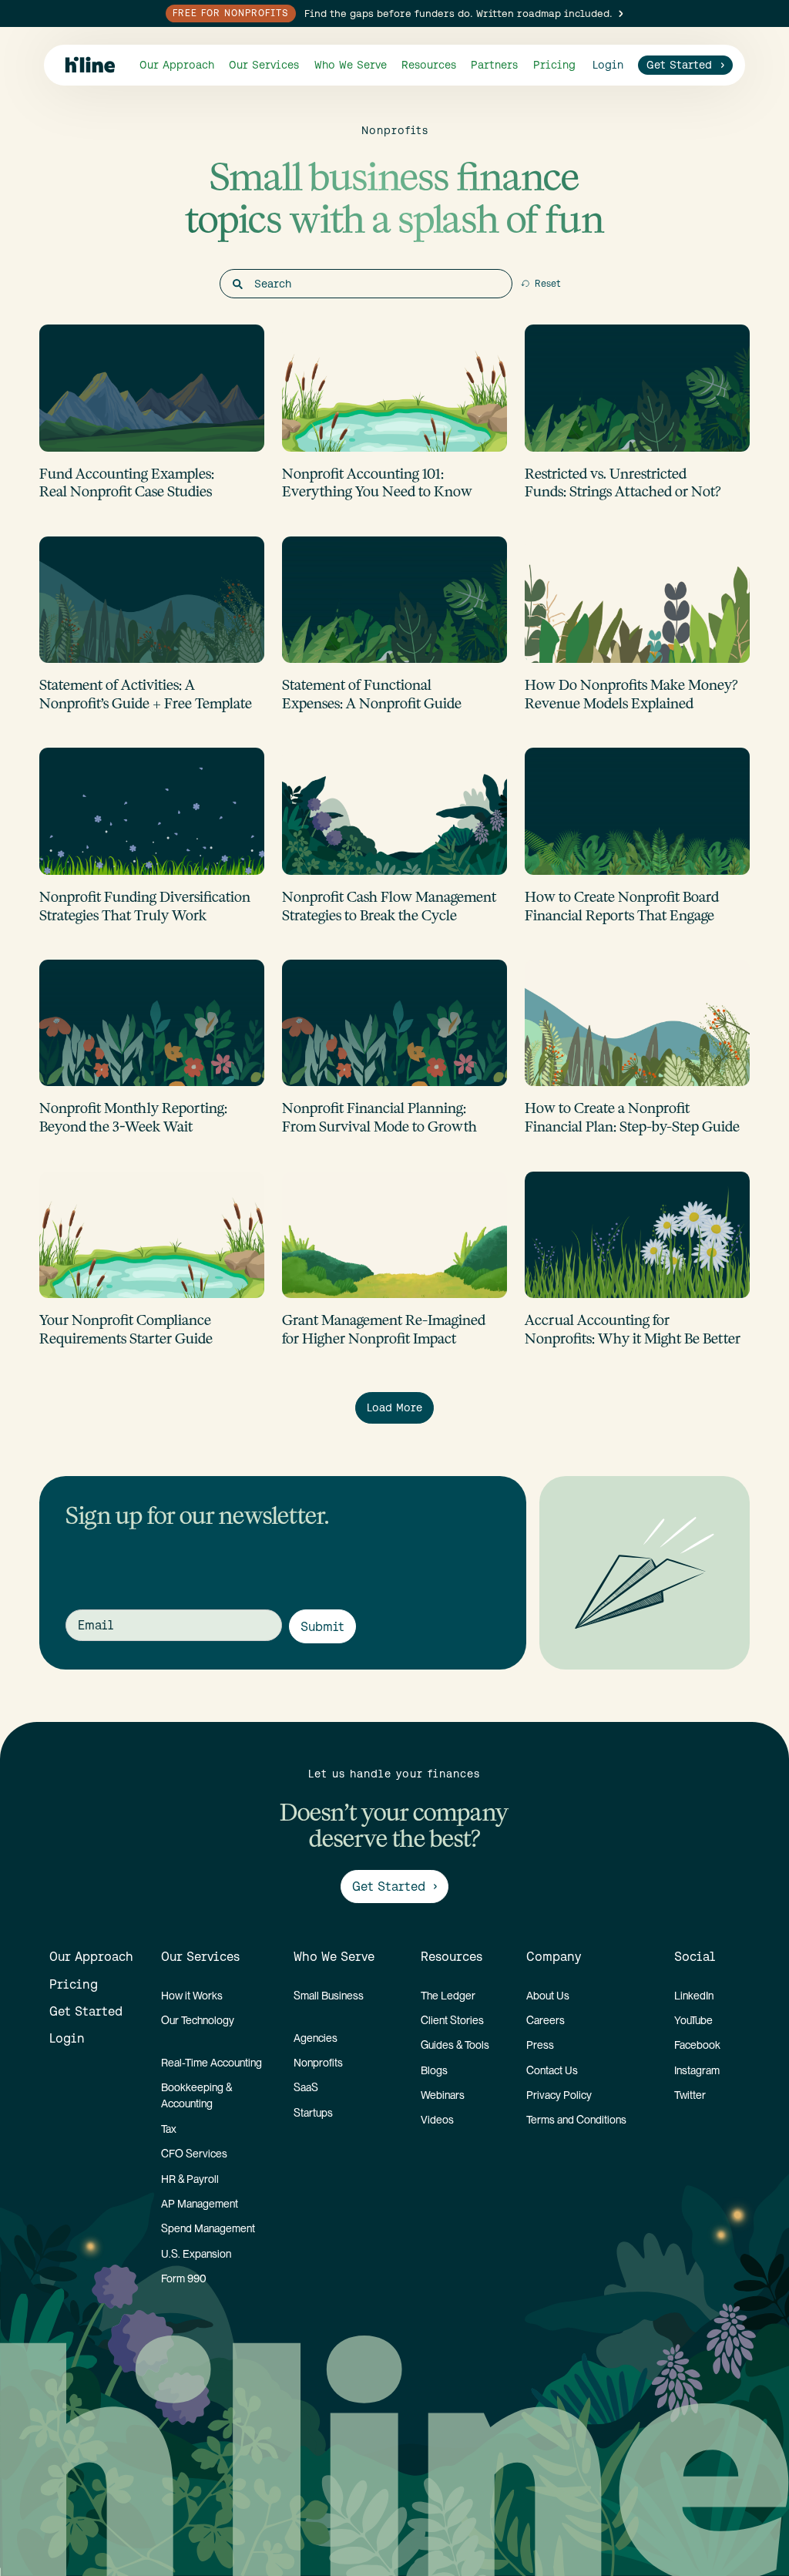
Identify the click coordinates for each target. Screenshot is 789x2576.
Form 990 (184, 2278)
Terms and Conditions (576, 2120)
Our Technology (198, 2020)
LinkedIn (694, 1996)
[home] (90, 65)
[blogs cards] (152, 413)
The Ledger (448, 1996)
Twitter (690, 2095)
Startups (313, 2113)
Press (540, 2045)
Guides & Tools (455, 2045)
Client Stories (452, 2020)
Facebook (697, 2045)
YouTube (693, 2020)
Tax (169, 2129)
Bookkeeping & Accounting (196, 2095)
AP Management (200, 2204)
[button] (264, 65)
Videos (437, 2120)
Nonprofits (318, 2063)
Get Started (86, 2011)
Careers (546, 2020)
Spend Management (208, 2228)
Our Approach (177, 65)
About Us (548, 1996)
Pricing (554, 65)
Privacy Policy (559, 2095)
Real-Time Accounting (212, 2063)
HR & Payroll (190, 2179)
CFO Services (194, 2154)
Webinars (443, 2095)
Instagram (697, 2070)
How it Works (192, 1996)
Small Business (329, 1996)
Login (67, 2038)
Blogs (434, 2070)
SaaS (306, 2087)
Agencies (316, 2038)
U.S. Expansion (196, 2254)
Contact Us (552, 2070)
